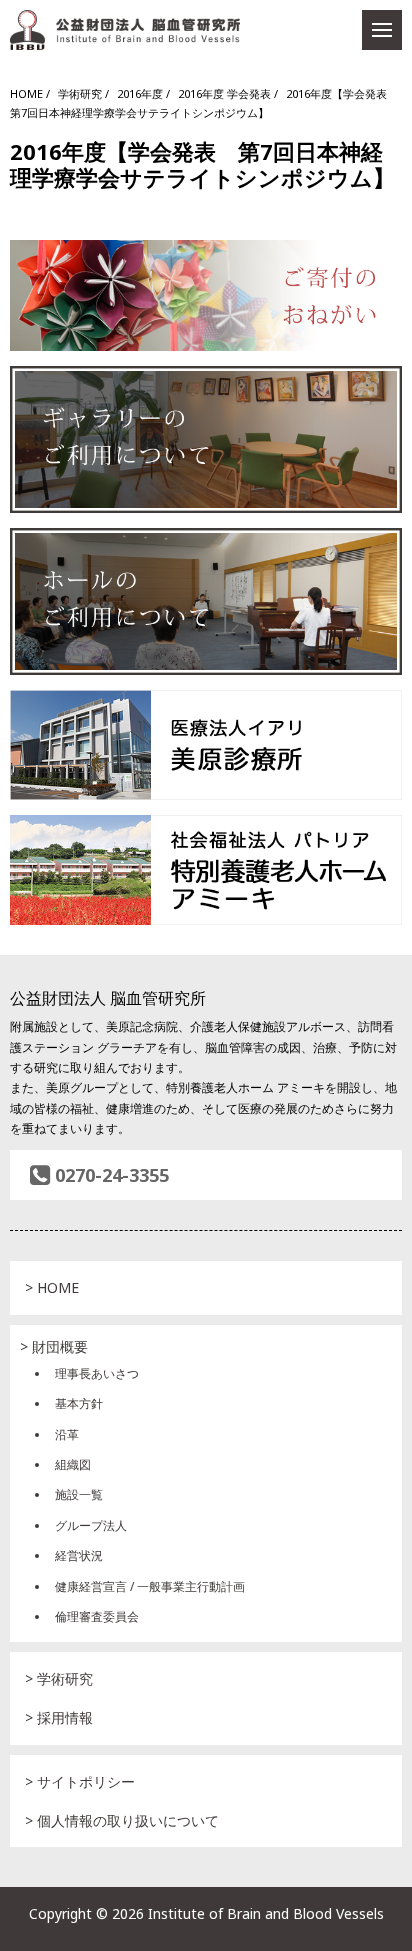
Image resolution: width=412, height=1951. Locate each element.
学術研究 (80, 93)
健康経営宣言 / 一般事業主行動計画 (150, 1586)
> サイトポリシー (80, 1781)
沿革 (67, 1434)
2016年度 (140, 93)
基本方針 (79, 1403)
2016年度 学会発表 (224, 93)
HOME (26, 93)
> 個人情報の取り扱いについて (122, 1820)
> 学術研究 (59, 1678)
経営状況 (79, 1555)
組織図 (73, 1464)
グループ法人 (91, 1525)
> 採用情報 (59, 1717)
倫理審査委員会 (97, 1616)
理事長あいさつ (97, 1373)
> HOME (52, 1287)
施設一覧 (79, 1494)
